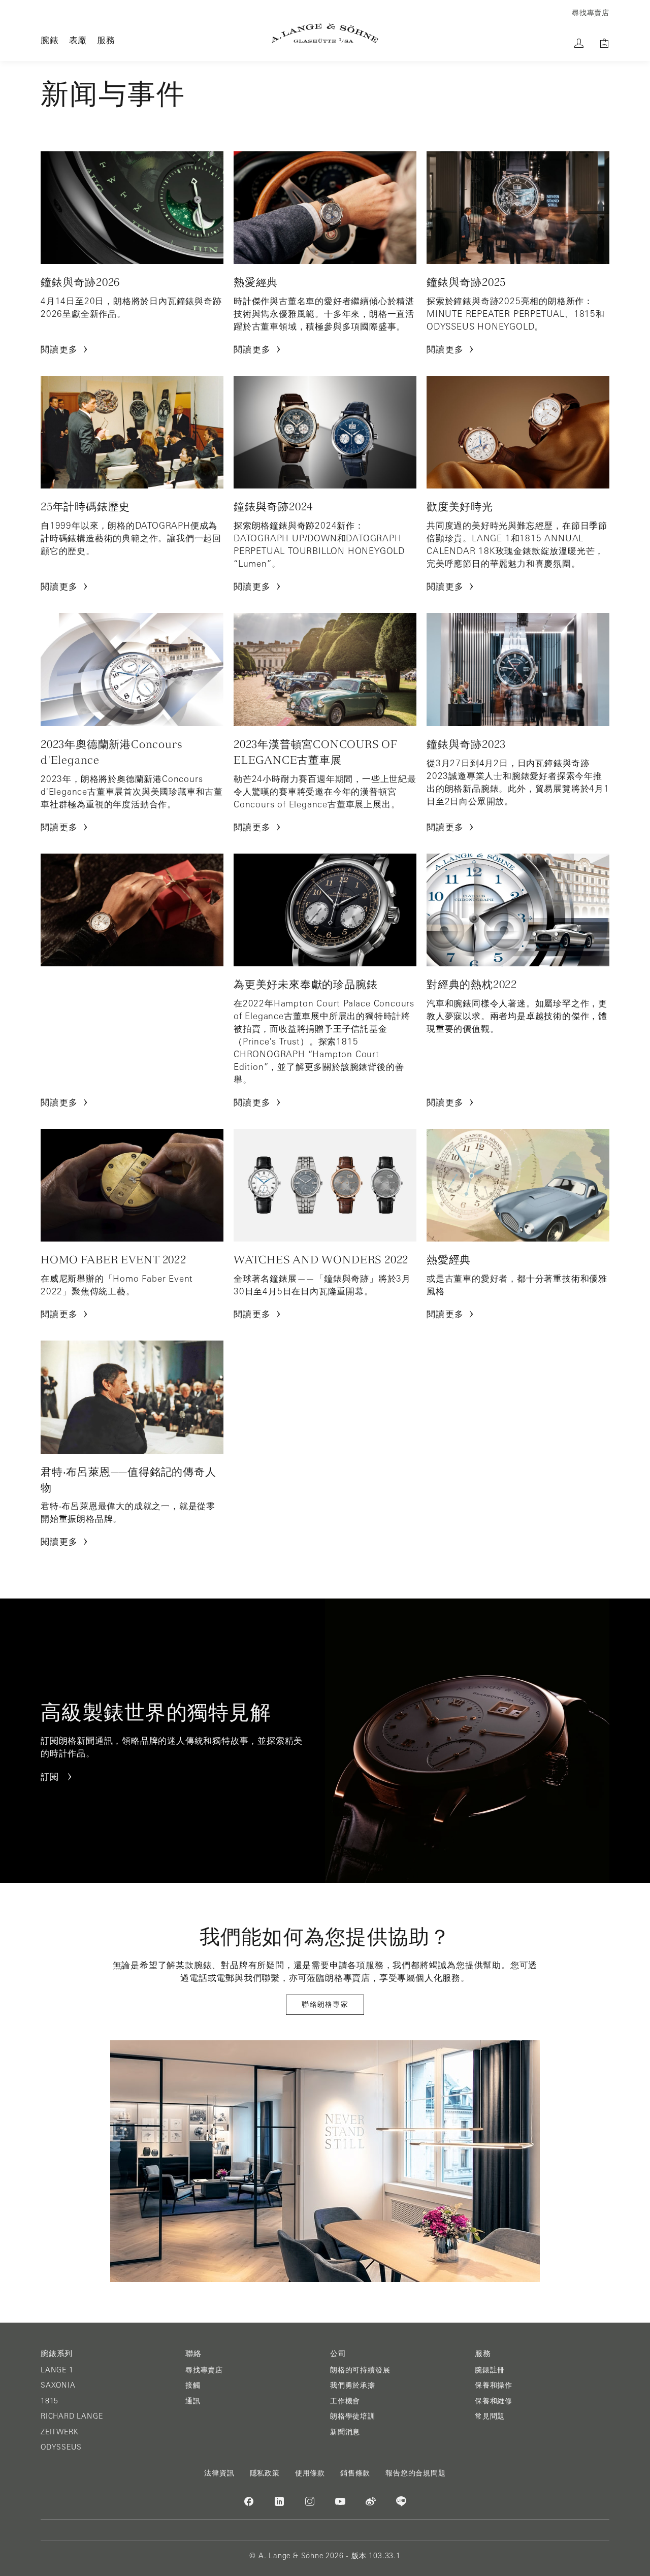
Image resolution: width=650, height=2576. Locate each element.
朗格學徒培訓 (353, 2416)
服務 (106, 40)
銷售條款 (355, 2473)
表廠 (78, 40)
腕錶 (50, 40)
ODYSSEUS (61, 2447)
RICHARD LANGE (72, 2416)
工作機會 (345, 2401)
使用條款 (310, 2473)
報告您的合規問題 (415, 2473)
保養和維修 (494, 2401)
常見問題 (490, 2416)
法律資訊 (219, 2473)
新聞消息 (345, 2432)
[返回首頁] (325, 33)
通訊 (193, 2401)
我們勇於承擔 (353, 2385)
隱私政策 (265, 2473)
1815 (50, 2401)
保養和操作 (494, 2385)
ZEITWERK (59, 2432)
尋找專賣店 (204, 2370)
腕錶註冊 (490, 2370)
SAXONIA (58, 2385)
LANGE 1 (57, 2370)
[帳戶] (579, 43)
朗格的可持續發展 (360, 2370)
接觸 (193, 2385)
